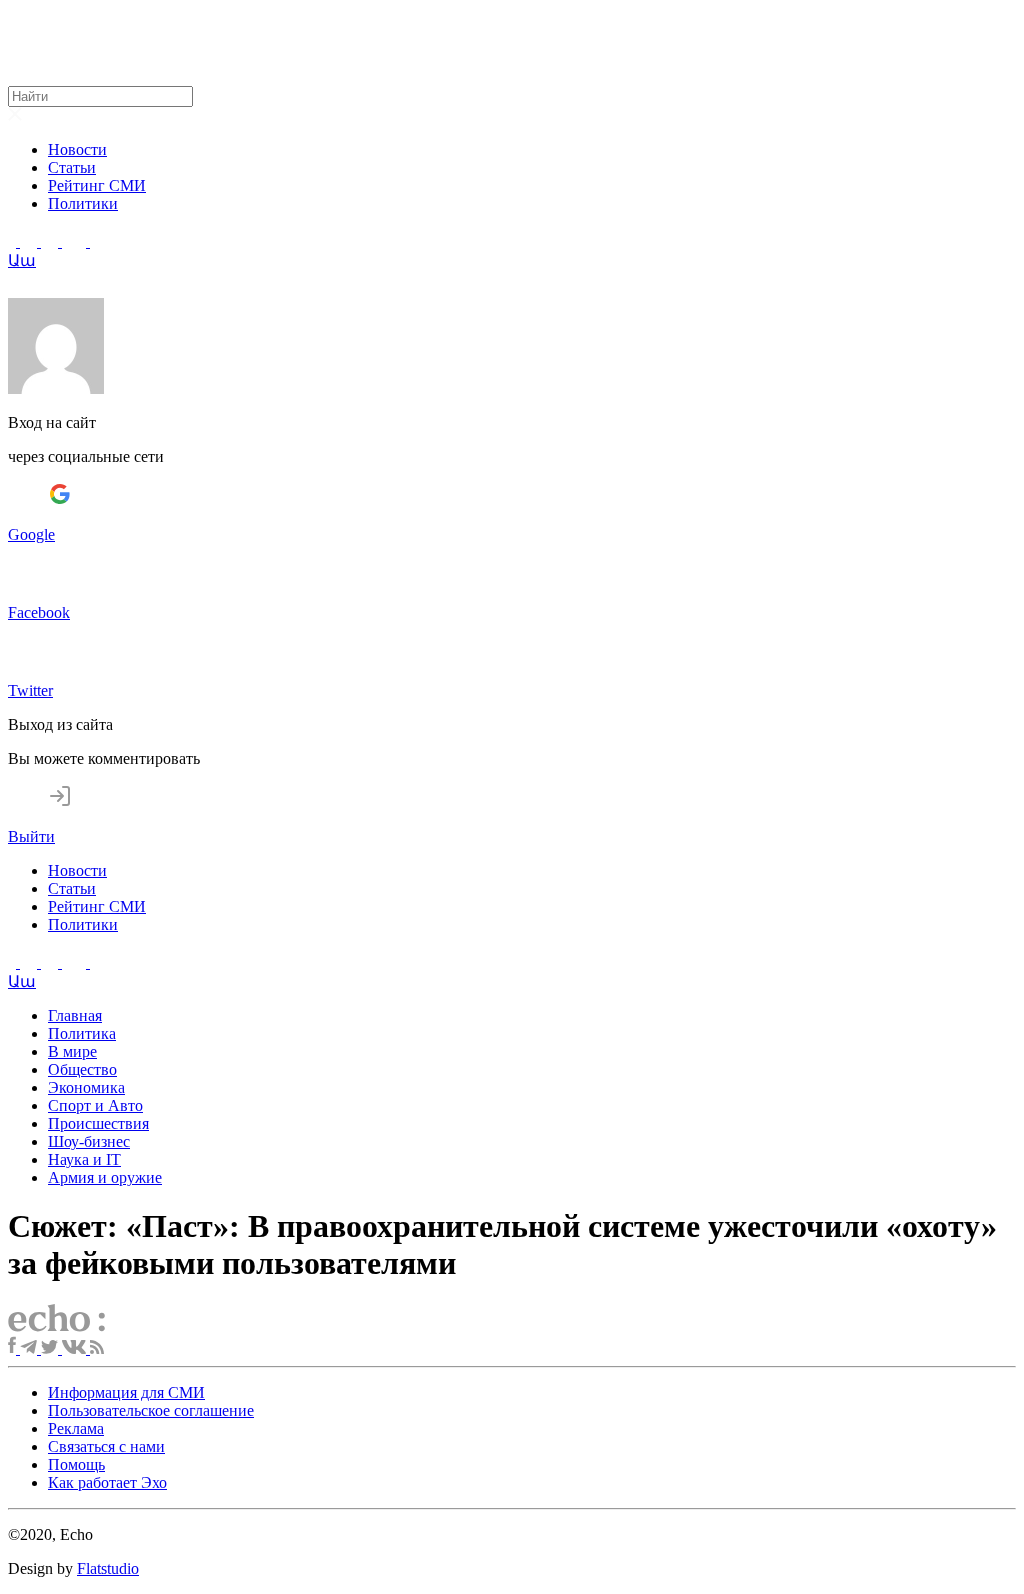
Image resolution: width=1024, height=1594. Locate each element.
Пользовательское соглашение (151, 1410)
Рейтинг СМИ (97, 185)
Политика (82, 1033)
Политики (83, 203)
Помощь (76, 1464)
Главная (75, 1015)
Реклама (76, 1428)
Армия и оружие (105, 1177)
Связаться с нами (106, 1446)
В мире (72, 1051)
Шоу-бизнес (89, 1141)
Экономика (86, 1087)
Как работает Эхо (107, 1482)
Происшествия (98, 1123)
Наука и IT (84, 1159)
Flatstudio (108, 1568)
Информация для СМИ (126, 1392)
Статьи (72, 167)
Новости (77, 149)
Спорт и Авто (95, 1105)
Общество (82, 1069)
